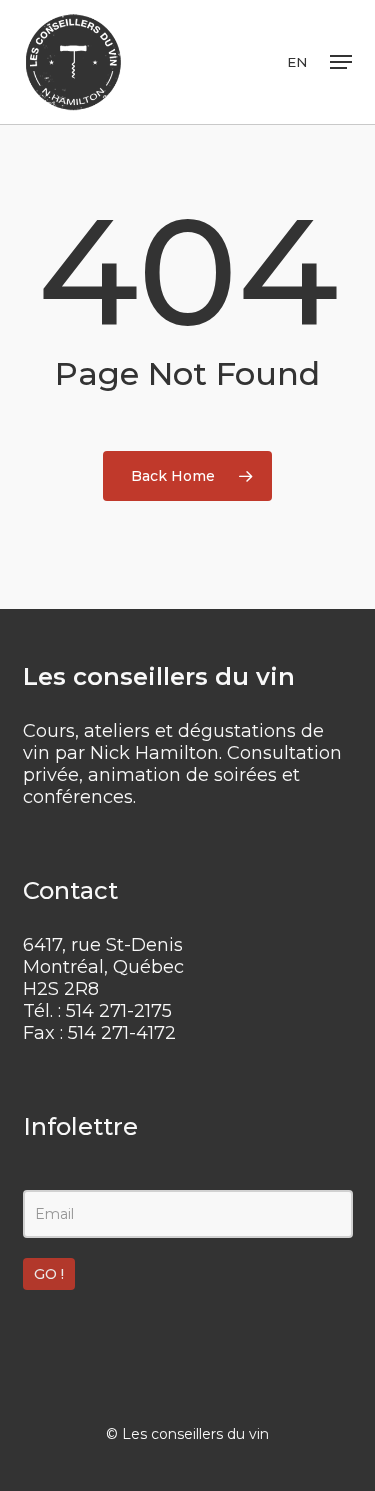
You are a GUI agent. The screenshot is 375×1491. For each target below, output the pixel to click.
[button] (341, 62)
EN (297, 62)
